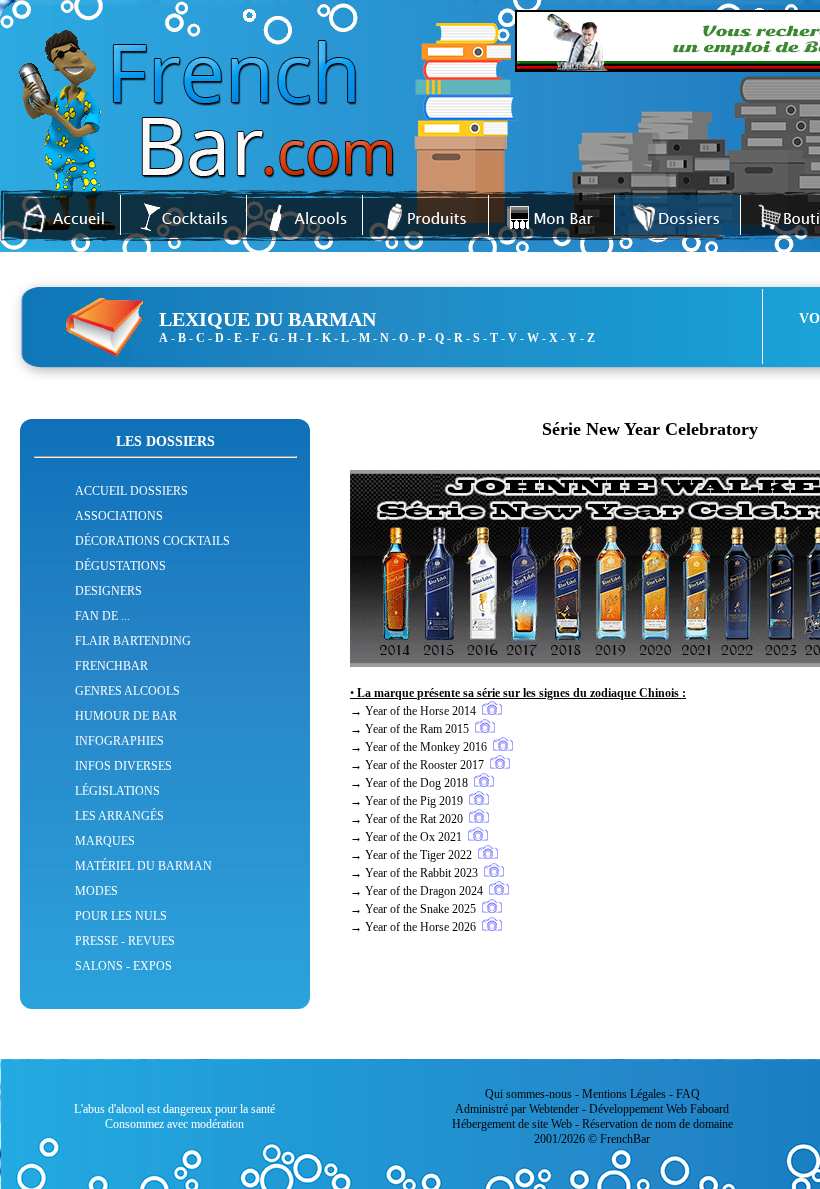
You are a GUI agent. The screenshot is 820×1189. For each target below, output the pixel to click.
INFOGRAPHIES (119, 741)
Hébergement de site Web (512, 1124)
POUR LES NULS (121, 916)
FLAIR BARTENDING (133, 641)
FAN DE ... (102, 616)
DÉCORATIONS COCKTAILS (152, 541)
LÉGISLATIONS (117, 791)
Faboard (709, 1109)
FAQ (688, 1094)
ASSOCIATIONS (119, 516)
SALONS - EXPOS (123, 966)
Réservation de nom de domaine (657, 1124)
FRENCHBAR (111, 666)
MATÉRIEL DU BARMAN (143, 866)
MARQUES (105, 841)
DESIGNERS (108, 591)
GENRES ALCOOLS (127, 691)
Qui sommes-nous (528, 1094)
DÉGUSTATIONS (120, 566)
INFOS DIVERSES (123, 766)
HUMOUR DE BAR (126, 716)
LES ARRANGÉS (119, 816)
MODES (96, 891)
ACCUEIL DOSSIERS (131, 491)
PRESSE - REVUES (125, 941)
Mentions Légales (624, 1094)
